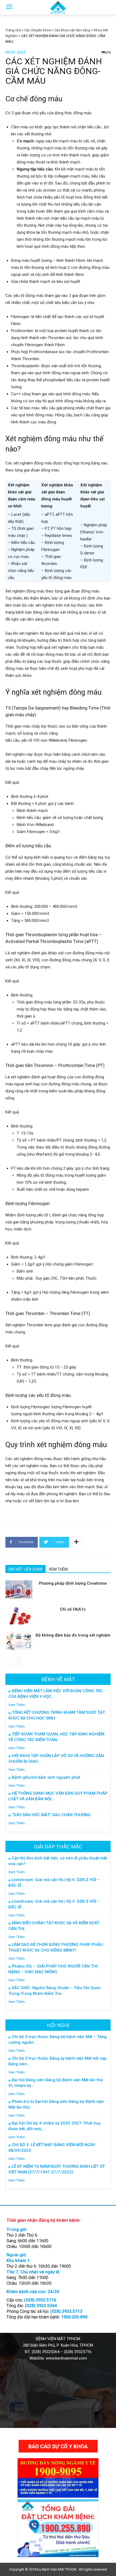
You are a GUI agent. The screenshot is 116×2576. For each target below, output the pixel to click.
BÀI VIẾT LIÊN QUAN (25, 1569)
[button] (108, 7)
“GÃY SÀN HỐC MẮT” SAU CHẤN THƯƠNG (51, 1815)
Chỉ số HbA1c (73, 1609)
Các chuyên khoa (37, 30)
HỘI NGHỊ (58, 2025)
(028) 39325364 (46, 2352)
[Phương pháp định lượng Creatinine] (19, 1589)
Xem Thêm (17, 1705)
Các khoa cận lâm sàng (72, 30)
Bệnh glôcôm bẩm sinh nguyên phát (46, 1777)
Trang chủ (13, 30)
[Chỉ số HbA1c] (19, 1615)
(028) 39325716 (78, 2352)
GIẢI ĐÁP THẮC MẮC (58, 1847)
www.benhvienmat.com (66, 2358)
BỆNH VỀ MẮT (58, 1679)
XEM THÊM (58, 1569)
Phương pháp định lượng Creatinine (73, 1583)
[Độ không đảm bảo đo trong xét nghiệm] (19, 1641)
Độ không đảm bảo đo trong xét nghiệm (73, 1635)
